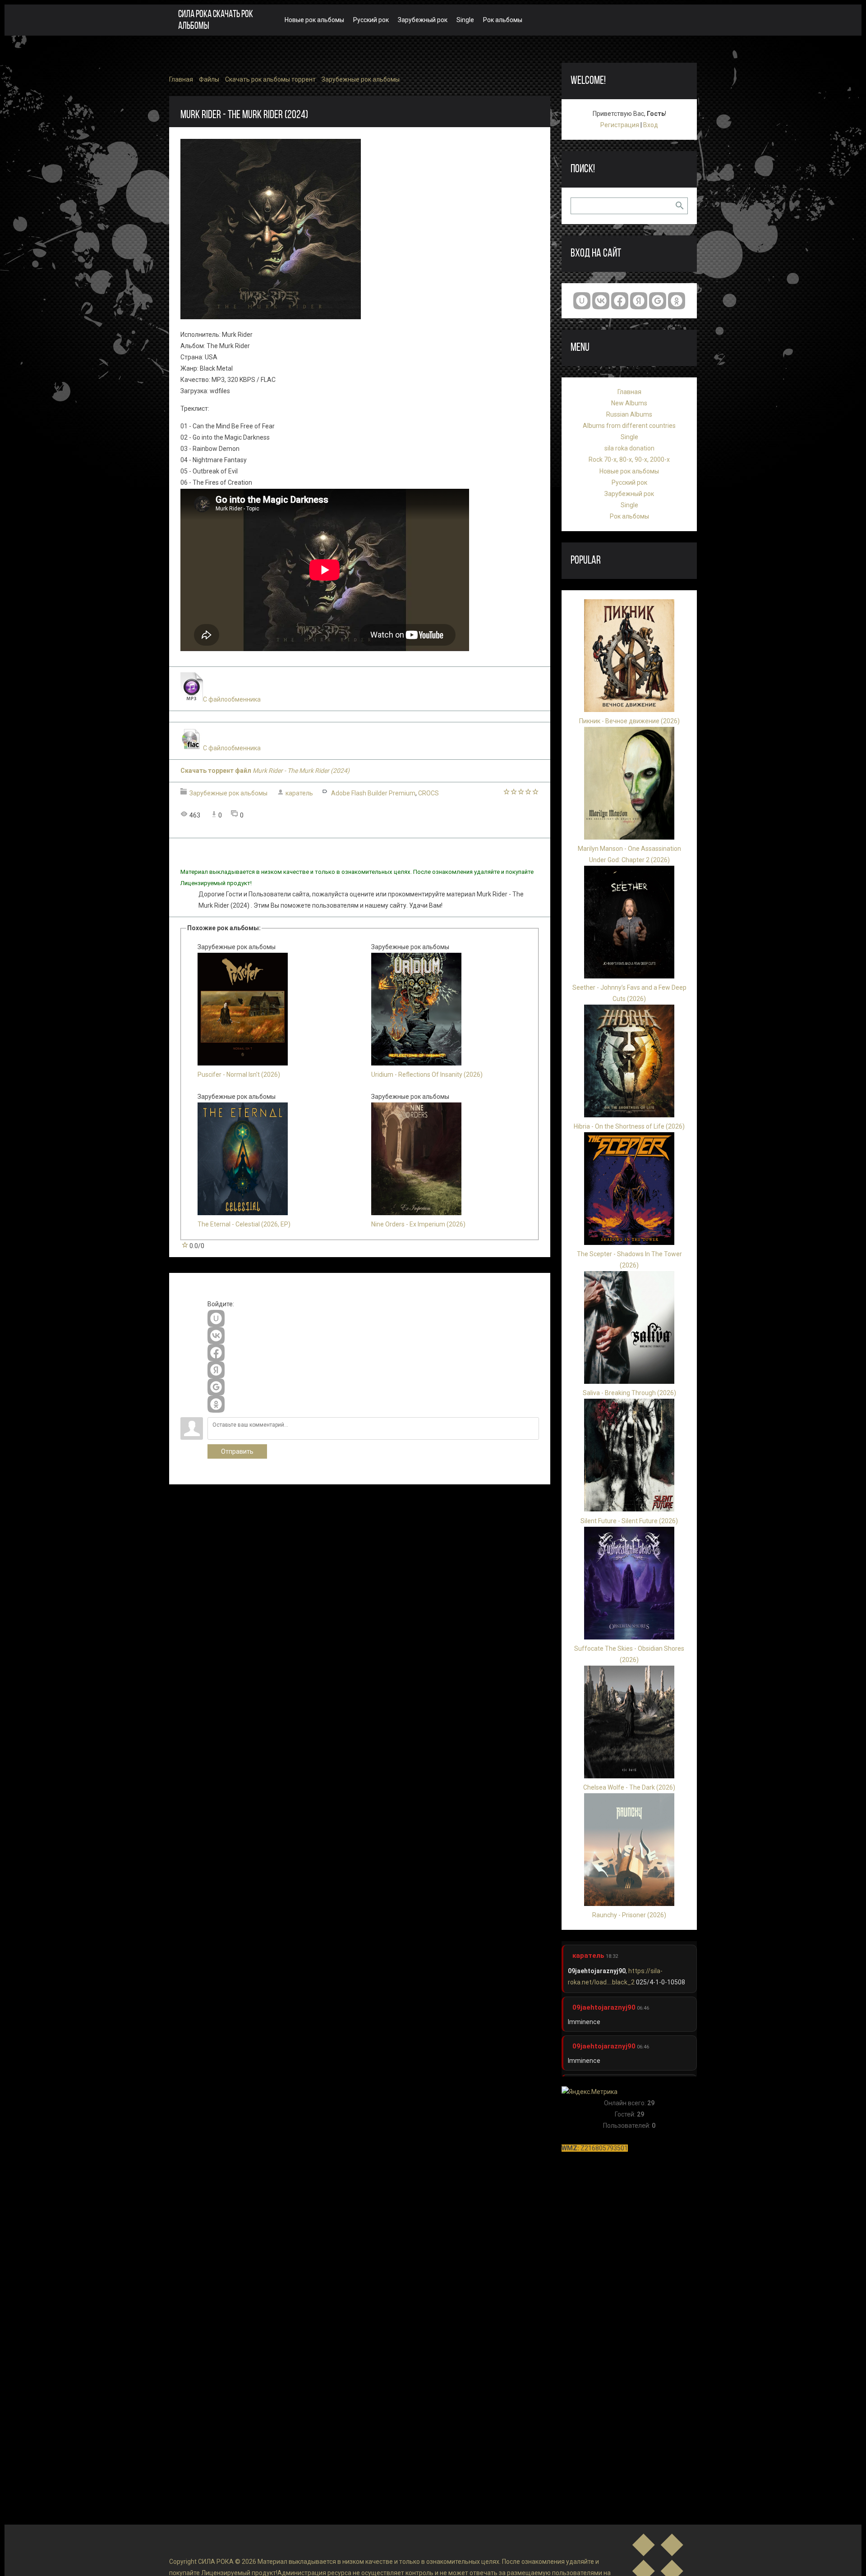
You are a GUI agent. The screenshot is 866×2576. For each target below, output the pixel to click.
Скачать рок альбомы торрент (270, 79)
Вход (651, 125)
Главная (181, 79)
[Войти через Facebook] (216, 1353)
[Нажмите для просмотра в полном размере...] (271, 317)
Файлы (209, 79)
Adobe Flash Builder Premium (373, 793)
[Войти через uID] (216, 1318)
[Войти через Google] (216, 1387)
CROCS (428, 793)
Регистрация (620, 125)
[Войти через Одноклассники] (216, 1404)
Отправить (237, 1451)
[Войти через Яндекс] (216, 1370)
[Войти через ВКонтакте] (216, 1336)
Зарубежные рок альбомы (361, 79)
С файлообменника (232, 699)
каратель (299, 793)
